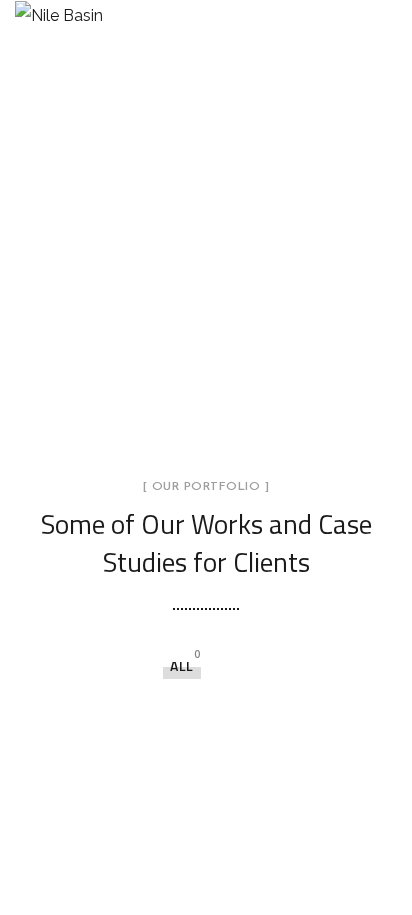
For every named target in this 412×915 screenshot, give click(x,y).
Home (93, 264)
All (182, 665)
